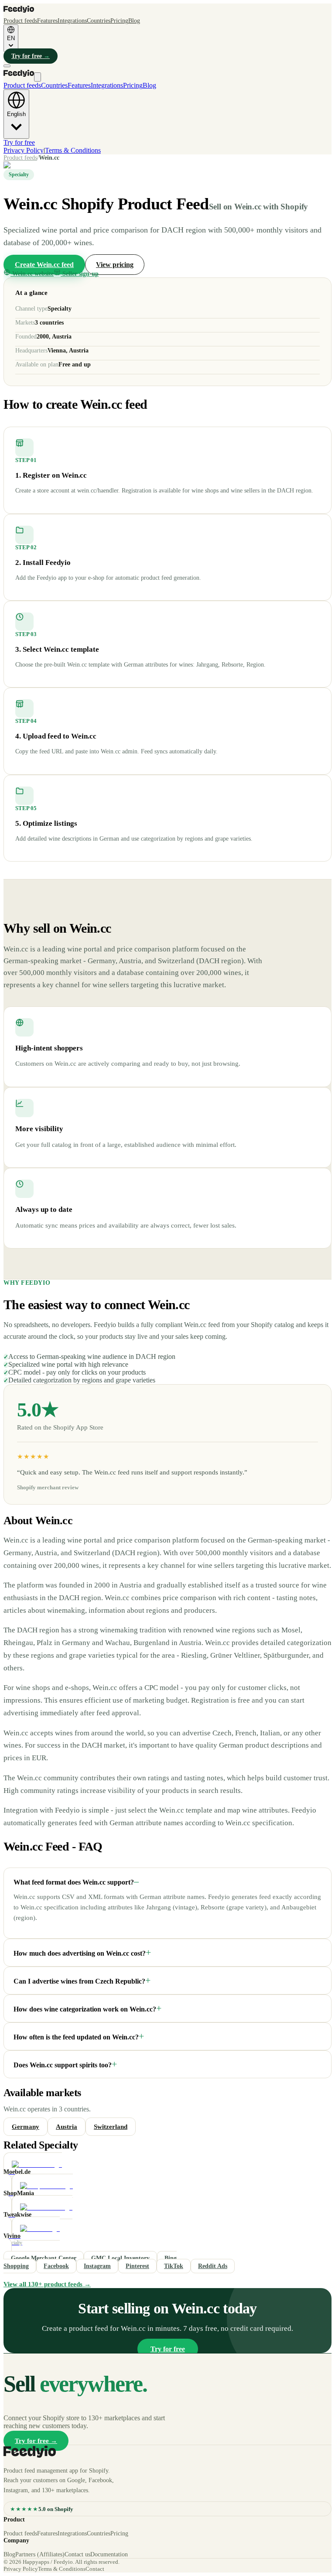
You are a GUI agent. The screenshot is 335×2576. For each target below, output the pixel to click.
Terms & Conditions (73, 150)
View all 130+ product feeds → (47, 2284)
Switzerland (111, 2127)
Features (47, 21)
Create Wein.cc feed (44, 265)
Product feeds (20, 21)
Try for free (31, 56)
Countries (99, 21)
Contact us (77, 2554)
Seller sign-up (80, 274)
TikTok (174, 2266)
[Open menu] (7, 66)
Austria (67, 2127)
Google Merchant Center (44, 2258)
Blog (134, 21)
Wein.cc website (33, 274)
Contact (95, 2569)
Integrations (72, 21)
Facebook (56, 2266)
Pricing (119, 21)
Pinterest (137, 2266)
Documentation (109, 2554)
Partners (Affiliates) (40, 2554)
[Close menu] (38, 77)
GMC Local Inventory (120, 2258)
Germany (26, 2127)
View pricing (115, 265)
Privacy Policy (24, 150)
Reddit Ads (213, 2266)
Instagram (97, 2266)
